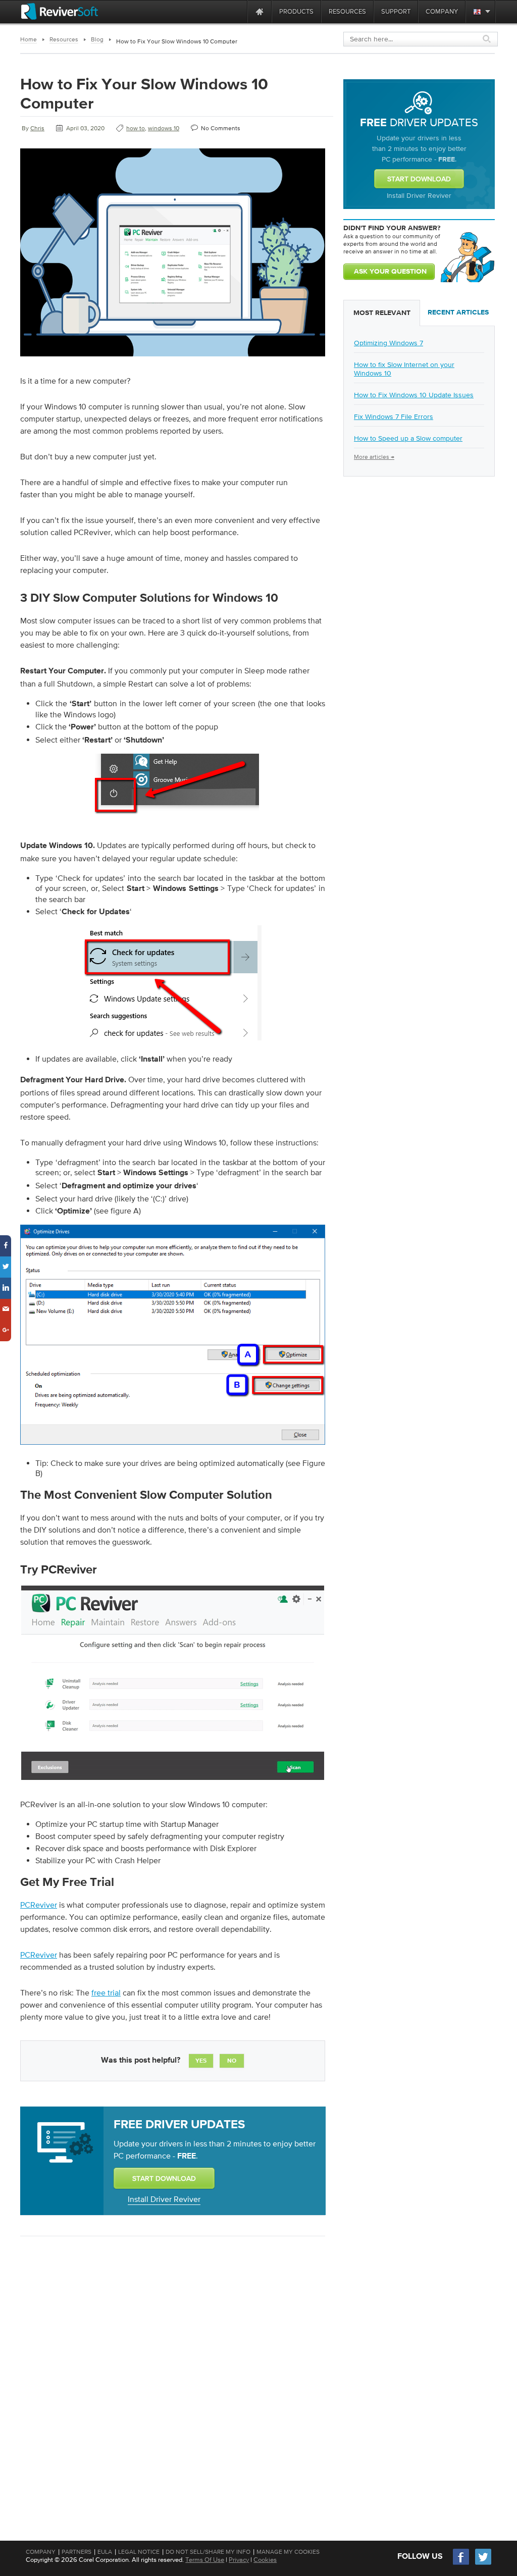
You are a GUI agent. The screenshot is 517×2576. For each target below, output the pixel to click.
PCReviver (39, 1905)
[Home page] (260, 11)
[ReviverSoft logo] (60, 11)
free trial (106, 1992)
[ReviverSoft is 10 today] (237, 11)
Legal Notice (139, 2552)
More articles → (374, 457)
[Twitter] (483, 2564)
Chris (37, 128)
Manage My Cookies (288, 2552)
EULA (105, 2552)
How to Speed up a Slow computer (408, 438)
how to (136, 128)
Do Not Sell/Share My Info (208, 2552)
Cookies (265, 2560)
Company (41, 2552)
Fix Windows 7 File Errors (394, 416)
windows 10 (164, 128)
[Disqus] (172, 2375)
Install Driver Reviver (164, 2199)
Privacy (239, 2560)
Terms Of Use (205, 2560)
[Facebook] (461, 2564)
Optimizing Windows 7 (389, 343)
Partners (76, 2552)
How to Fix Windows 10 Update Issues (414, 395)
